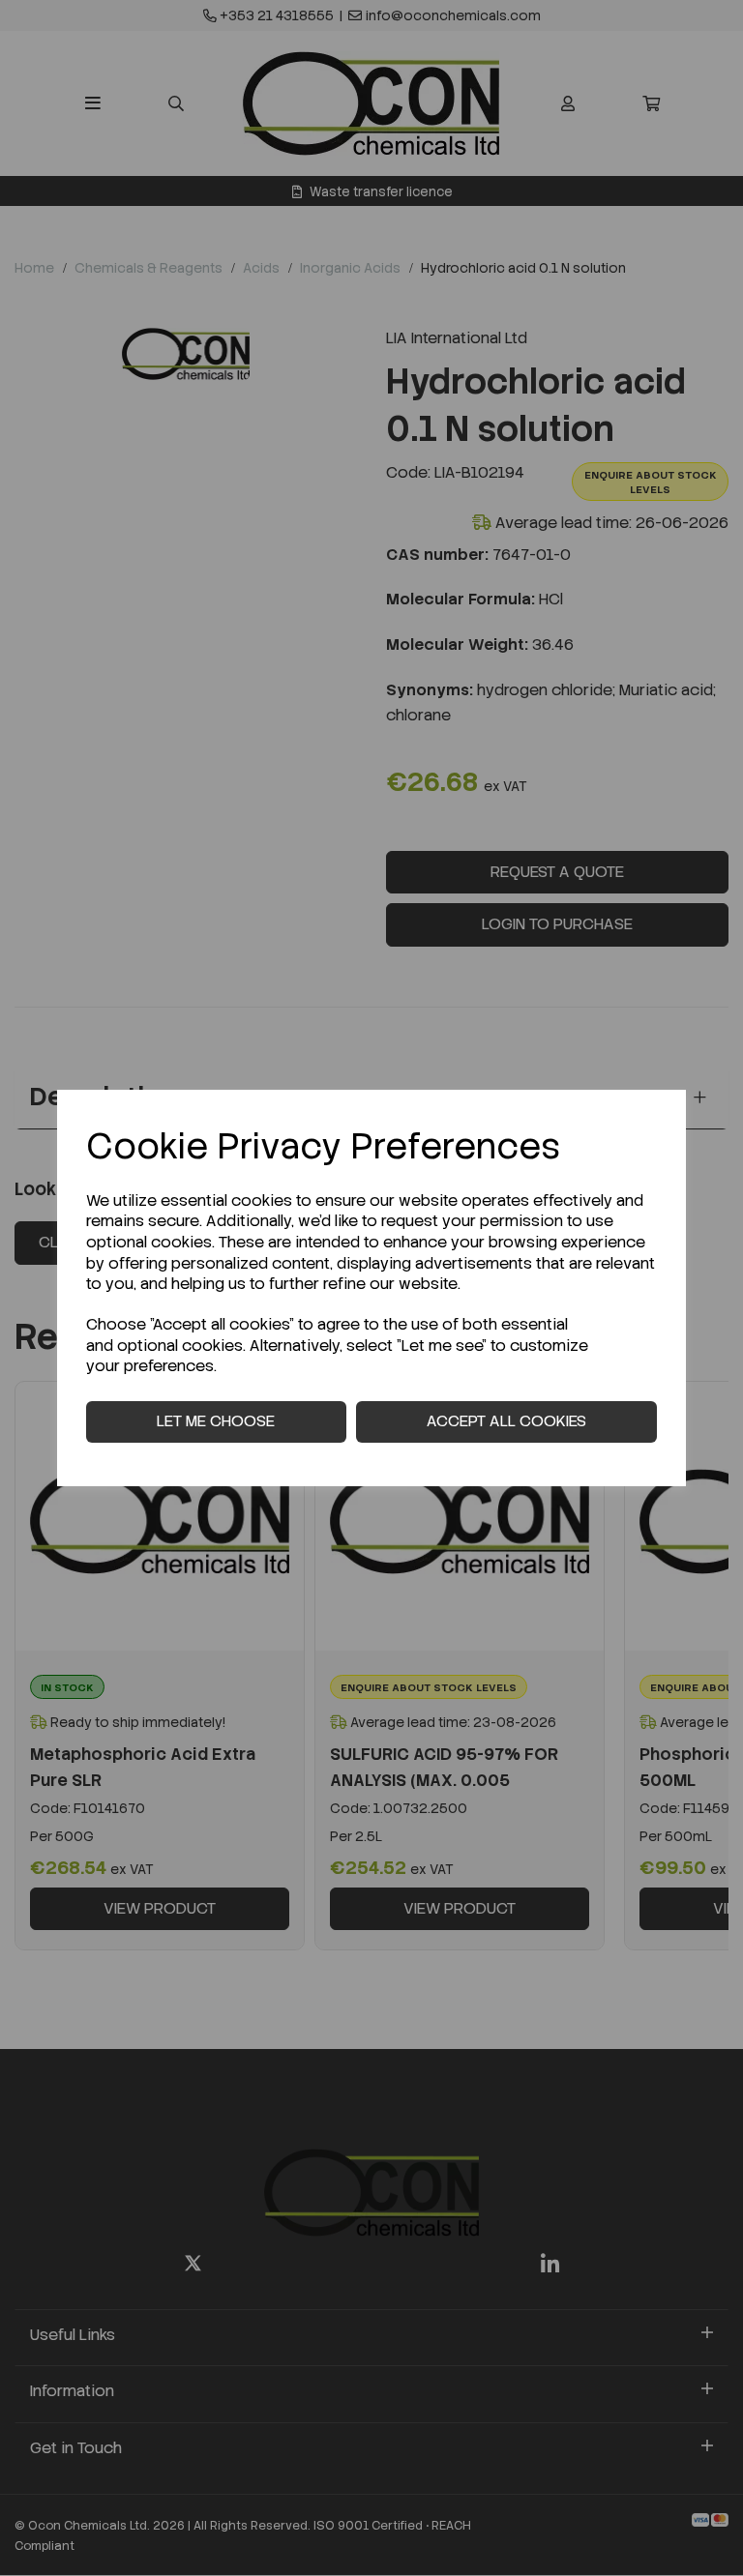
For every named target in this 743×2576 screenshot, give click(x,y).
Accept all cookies (506, 1421)
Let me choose (216, 1421)
